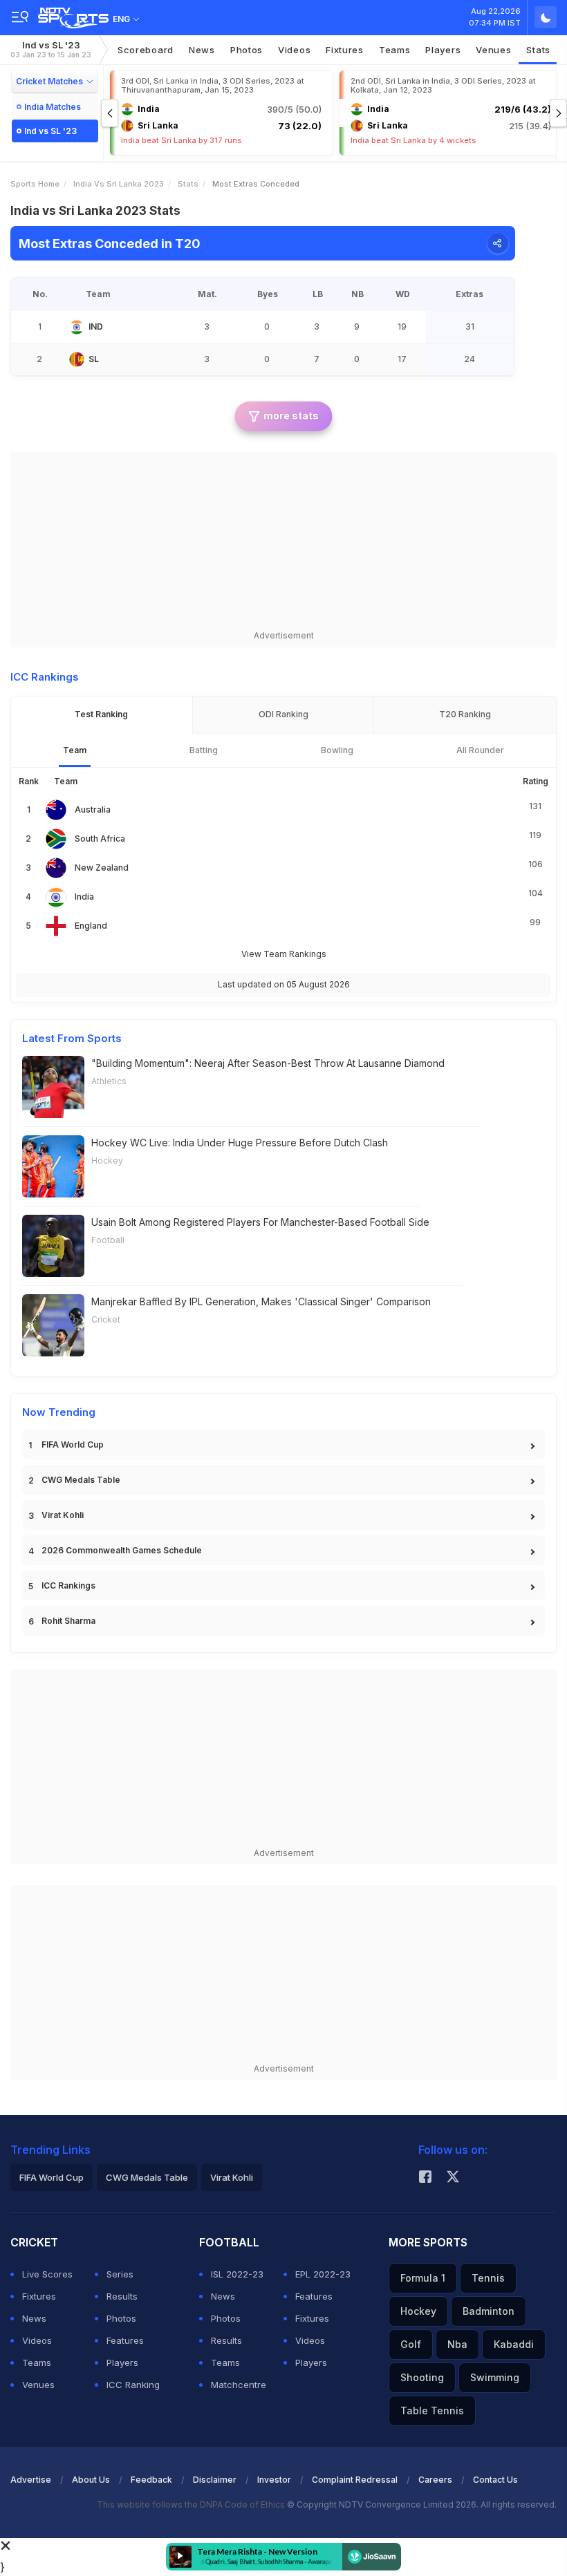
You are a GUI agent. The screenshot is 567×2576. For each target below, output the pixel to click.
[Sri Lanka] (77, 359)
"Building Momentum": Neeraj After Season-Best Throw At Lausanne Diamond (268, 1063)
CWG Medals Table (81, 1480)
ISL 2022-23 (237, 2274)
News (202, 50)
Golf (411, 2344)
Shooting (422, 2377)
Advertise (31, 2480)
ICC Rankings (68, 1585)
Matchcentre (239, 2385)
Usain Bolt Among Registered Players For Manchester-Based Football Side (260, 1222)
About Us (91, 2480)
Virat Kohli (63, 1515)
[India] (77, 327)
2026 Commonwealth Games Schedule (122, 1550)
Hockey (107, 1161)
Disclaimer (215, 2480)
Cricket (106, 1319)
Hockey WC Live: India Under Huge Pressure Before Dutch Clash (240, 1143)
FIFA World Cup (73, 1445)
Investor (274, 2480)
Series (120, 2274)
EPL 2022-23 (323, 2274)
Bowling (337, 750)
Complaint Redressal (355, 2480)
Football (108, 1240)
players (443, 50)
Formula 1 (423, 2278)
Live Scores (47, 2274)
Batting (204, 750)
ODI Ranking (283, 714)
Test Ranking (101, 714)
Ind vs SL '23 (51, 49)
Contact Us (495, 2480)
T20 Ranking (465, 714)
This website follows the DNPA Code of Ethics (192, 2504)
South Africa (100, 839)
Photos (247, 50)
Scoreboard (146, 50)
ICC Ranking (133, 2385)
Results (122, 2296)
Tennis (488, 2278)
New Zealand (102, 868)
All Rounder (480, 750)
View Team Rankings (284, 954)
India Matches (53, 107)
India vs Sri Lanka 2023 (119, 184)
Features (125, 2340)
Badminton (489, 2311)
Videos (294, 50)
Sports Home (35, 184)
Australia (93, 809)
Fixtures (345, 50)
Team (75, 750)
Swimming (495, 2377)
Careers (435, 2480)
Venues (493, 50)
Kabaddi (514, 2344)
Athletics (109, 1081)
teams (395, 50)
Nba (457, 2344)
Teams (37, 2362)
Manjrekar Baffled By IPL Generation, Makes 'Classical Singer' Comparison (261, 1301)
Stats (538, 50)
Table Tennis (432, 2411)
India (84, 897)
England (91, 926)
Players (122, 2362)
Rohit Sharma (68, 1621)
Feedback (151, 2480)
